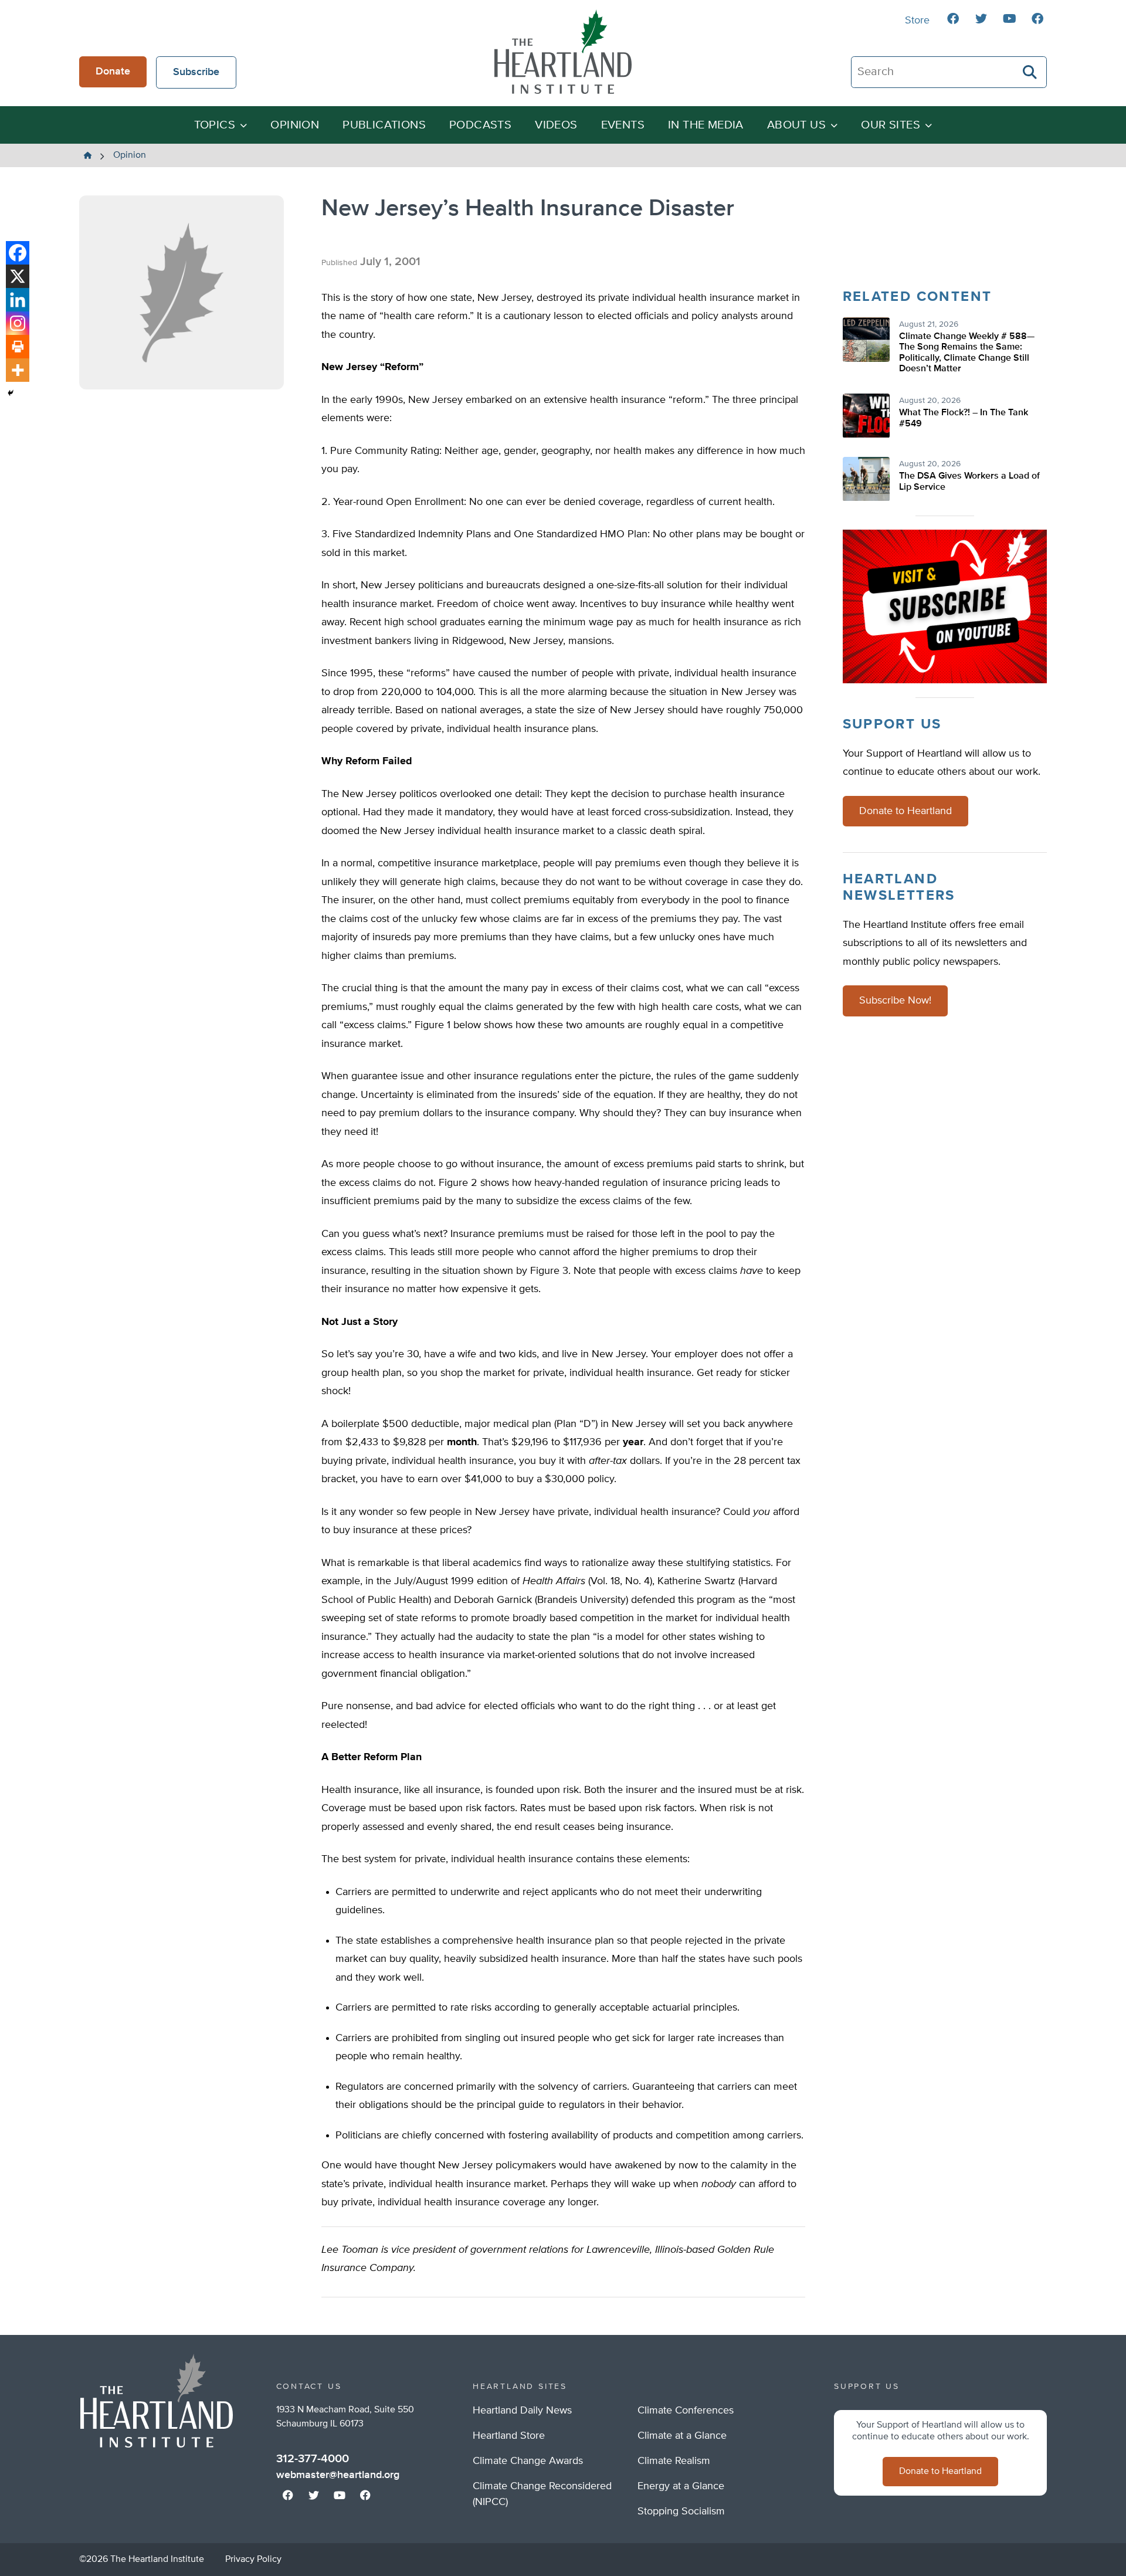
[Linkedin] (18, 300)
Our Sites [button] (891, 125)
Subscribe (196, 72)
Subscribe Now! (895, 1001)
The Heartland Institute (563, 52)
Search (1030, 72)
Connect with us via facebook (953, 19)
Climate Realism (674, 2461)
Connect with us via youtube (1009, 19)
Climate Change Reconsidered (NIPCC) (542, 2494)
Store (917, 21)
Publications (384, 125)
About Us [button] (796, 125)
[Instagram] (18, 323)
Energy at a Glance (681, 2486)
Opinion (295, 125)
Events (623, 125)
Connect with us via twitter (981, 19)
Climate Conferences (686, 2411)
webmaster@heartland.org (338, 2475)
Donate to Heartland (905, 811)
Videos (556, 125)
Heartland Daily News (522, 2411)
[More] (18, 370)
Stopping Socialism (681, 2511)
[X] (18, 276)
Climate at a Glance (682, 2436)
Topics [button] (215, 125)
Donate (113, 72)
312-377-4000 (313, 2459)
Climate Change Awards (528, 2461)
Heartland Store (509, 2436)
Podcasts (480, 125)
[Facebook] (18, 253)
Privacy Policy (253, 2560)
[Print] (18, 347)
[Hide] (11, 393)
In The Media (706, 125)
